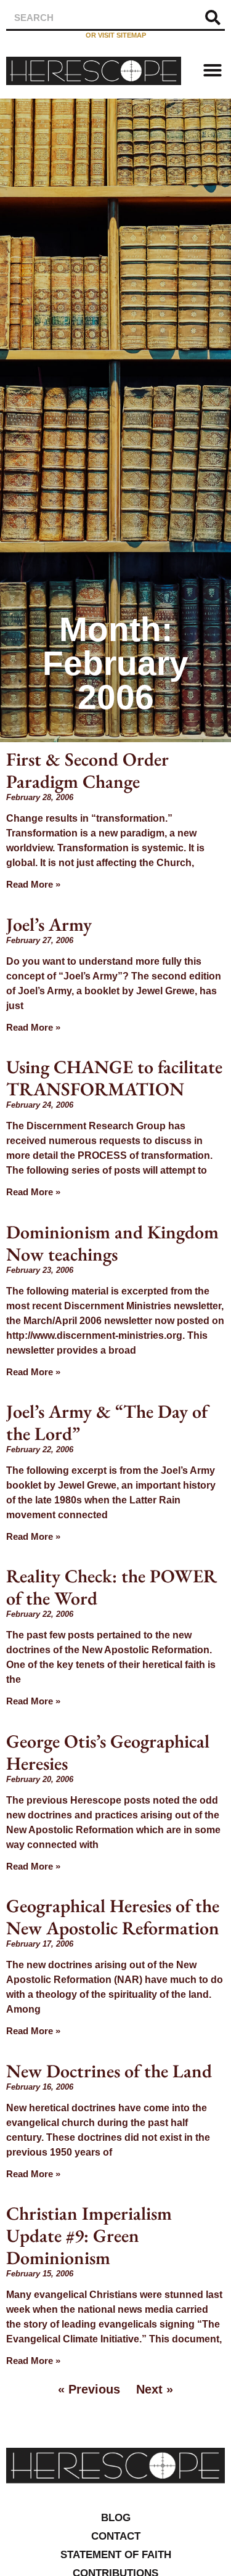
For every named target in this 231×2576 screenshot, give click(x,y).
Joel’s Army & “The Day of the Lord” (107, 1422)
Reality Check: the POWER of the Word (111, 1587)
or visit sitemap (116, 35)
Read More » (33, 884)
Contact (116, 2536)
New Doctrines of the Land (109, 2071)
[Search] (213, 18)
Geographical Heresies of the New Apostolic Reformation (113, 1917)
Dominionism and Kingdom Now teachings (112, 1243)
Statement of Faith (116, 2555)
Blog (116, 2518)
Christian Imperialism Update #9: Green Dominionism (89, 2235)
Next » (155, 2389)
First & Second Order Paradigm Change (87, 770)
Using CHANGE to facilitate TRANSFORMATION (114, 1078)
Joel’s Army (49, 924)
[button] (213, 70)
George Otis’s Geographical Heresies (108, 1752)
